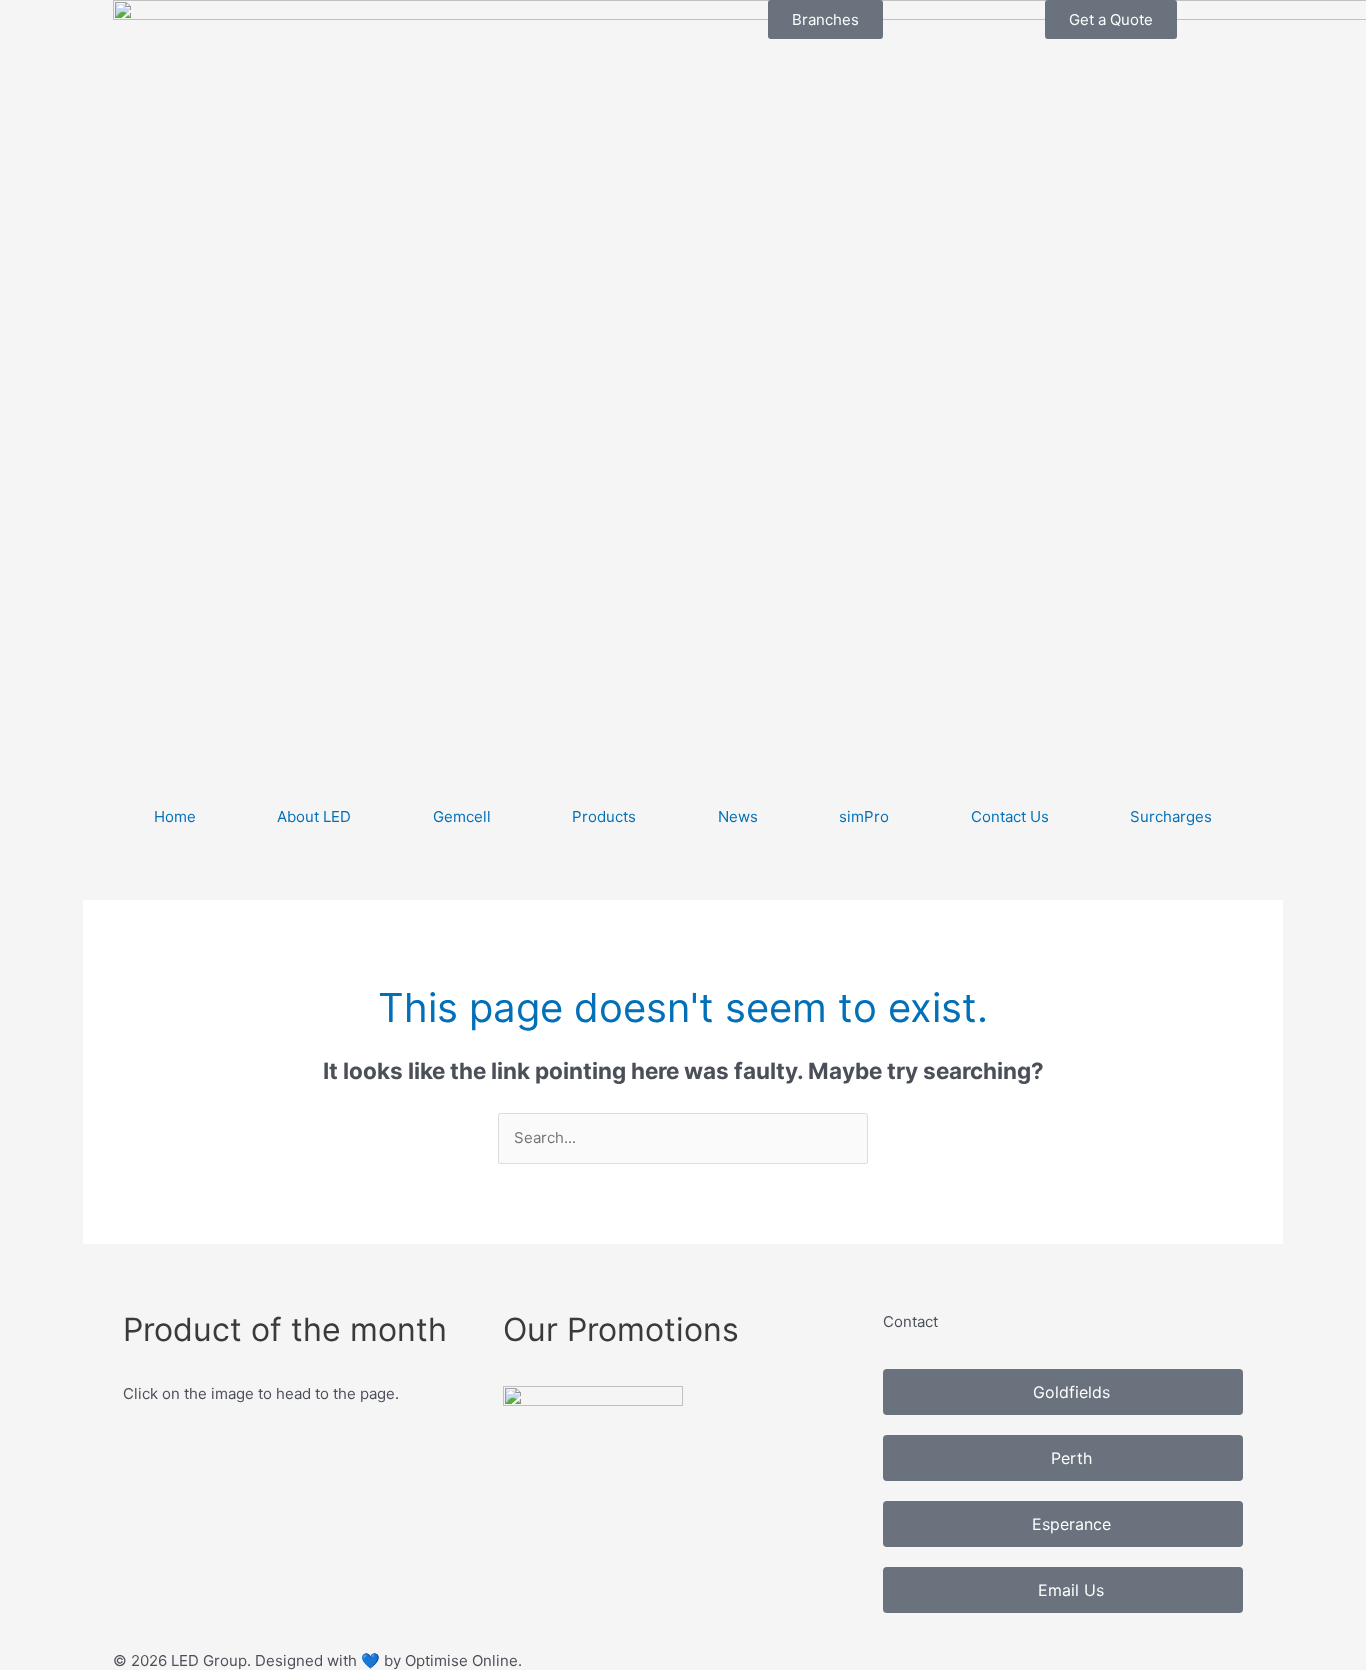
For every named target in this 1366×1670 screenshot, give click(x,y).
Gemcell (462, 816)
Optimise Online (461, 1660)
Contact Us (1010, 816)
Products (604, 816)
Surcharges (1171, 816)
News (738, 816)
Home (175, 816)
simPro (864, 816)
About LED (314, 816)
